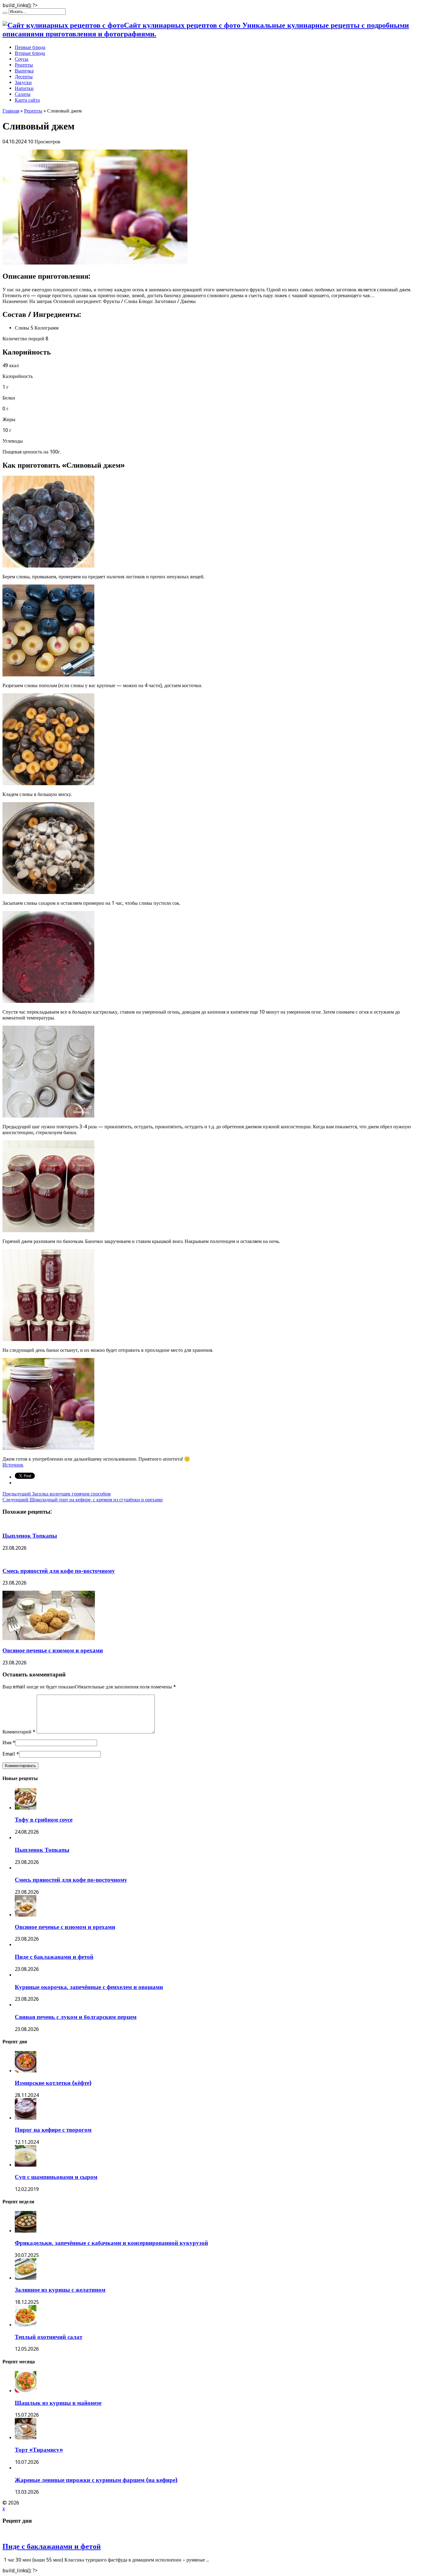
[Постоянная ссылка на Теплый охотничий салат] (26, 2325)
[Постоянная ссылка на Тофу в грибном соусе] (26, 1808)
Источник (13, 1465)
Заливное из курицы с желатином (60, 2290)
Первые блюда (30, 47)
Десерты (24, 77)
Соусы (22, 59)
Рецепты (24, 65)
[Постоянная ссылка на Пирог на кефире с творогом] (26, 2118)
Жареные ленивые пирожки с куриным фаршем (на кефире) (96, 2480)
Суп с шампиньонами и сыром (56, 2177)
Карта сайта (27, 100)
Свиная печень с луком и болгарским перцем (76, 2017)
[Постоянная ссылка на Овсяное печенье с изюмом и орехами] (49, 1638)
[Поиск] (5, 13)
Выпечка (24, 71)
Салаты (23, 94)
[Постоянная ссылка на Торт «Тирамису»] (26, 2438)
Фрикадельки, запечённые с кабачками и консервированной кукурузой (111, 2243)
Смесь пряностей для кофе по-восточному (59, 1571)
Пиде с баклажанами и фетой (54, 1957)
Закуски (23, 82)
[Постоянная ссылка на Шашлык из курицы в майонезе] (26, 2391)
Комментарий (19, 1732)
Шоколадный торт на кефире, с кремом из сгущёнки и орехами (83, 1500)
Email (9, 1754)
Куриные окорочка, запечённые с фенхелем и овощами (89, 1987)
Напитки (24, 88)
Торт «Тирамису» (39, 2450)
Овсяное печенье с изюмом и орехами (53, 1650)
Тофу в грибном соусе (44, 1820)
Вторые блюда (30, 53)
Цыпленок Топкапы (30, 1536)
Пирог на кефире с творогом (53, 2130)
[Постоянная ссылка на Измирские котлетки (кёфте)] (26, 2071)
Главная (11, 111)
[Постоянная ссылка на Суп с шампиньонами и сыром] (26, 2165)
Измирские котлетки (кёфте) (53, 2083)
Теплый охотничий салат (49, 2337)
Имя (7, 1743)
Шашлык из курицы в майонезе (58, 2403)
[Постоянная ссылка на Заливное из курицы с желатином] (26, 2278)
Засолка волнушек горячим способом (57, 1494)
